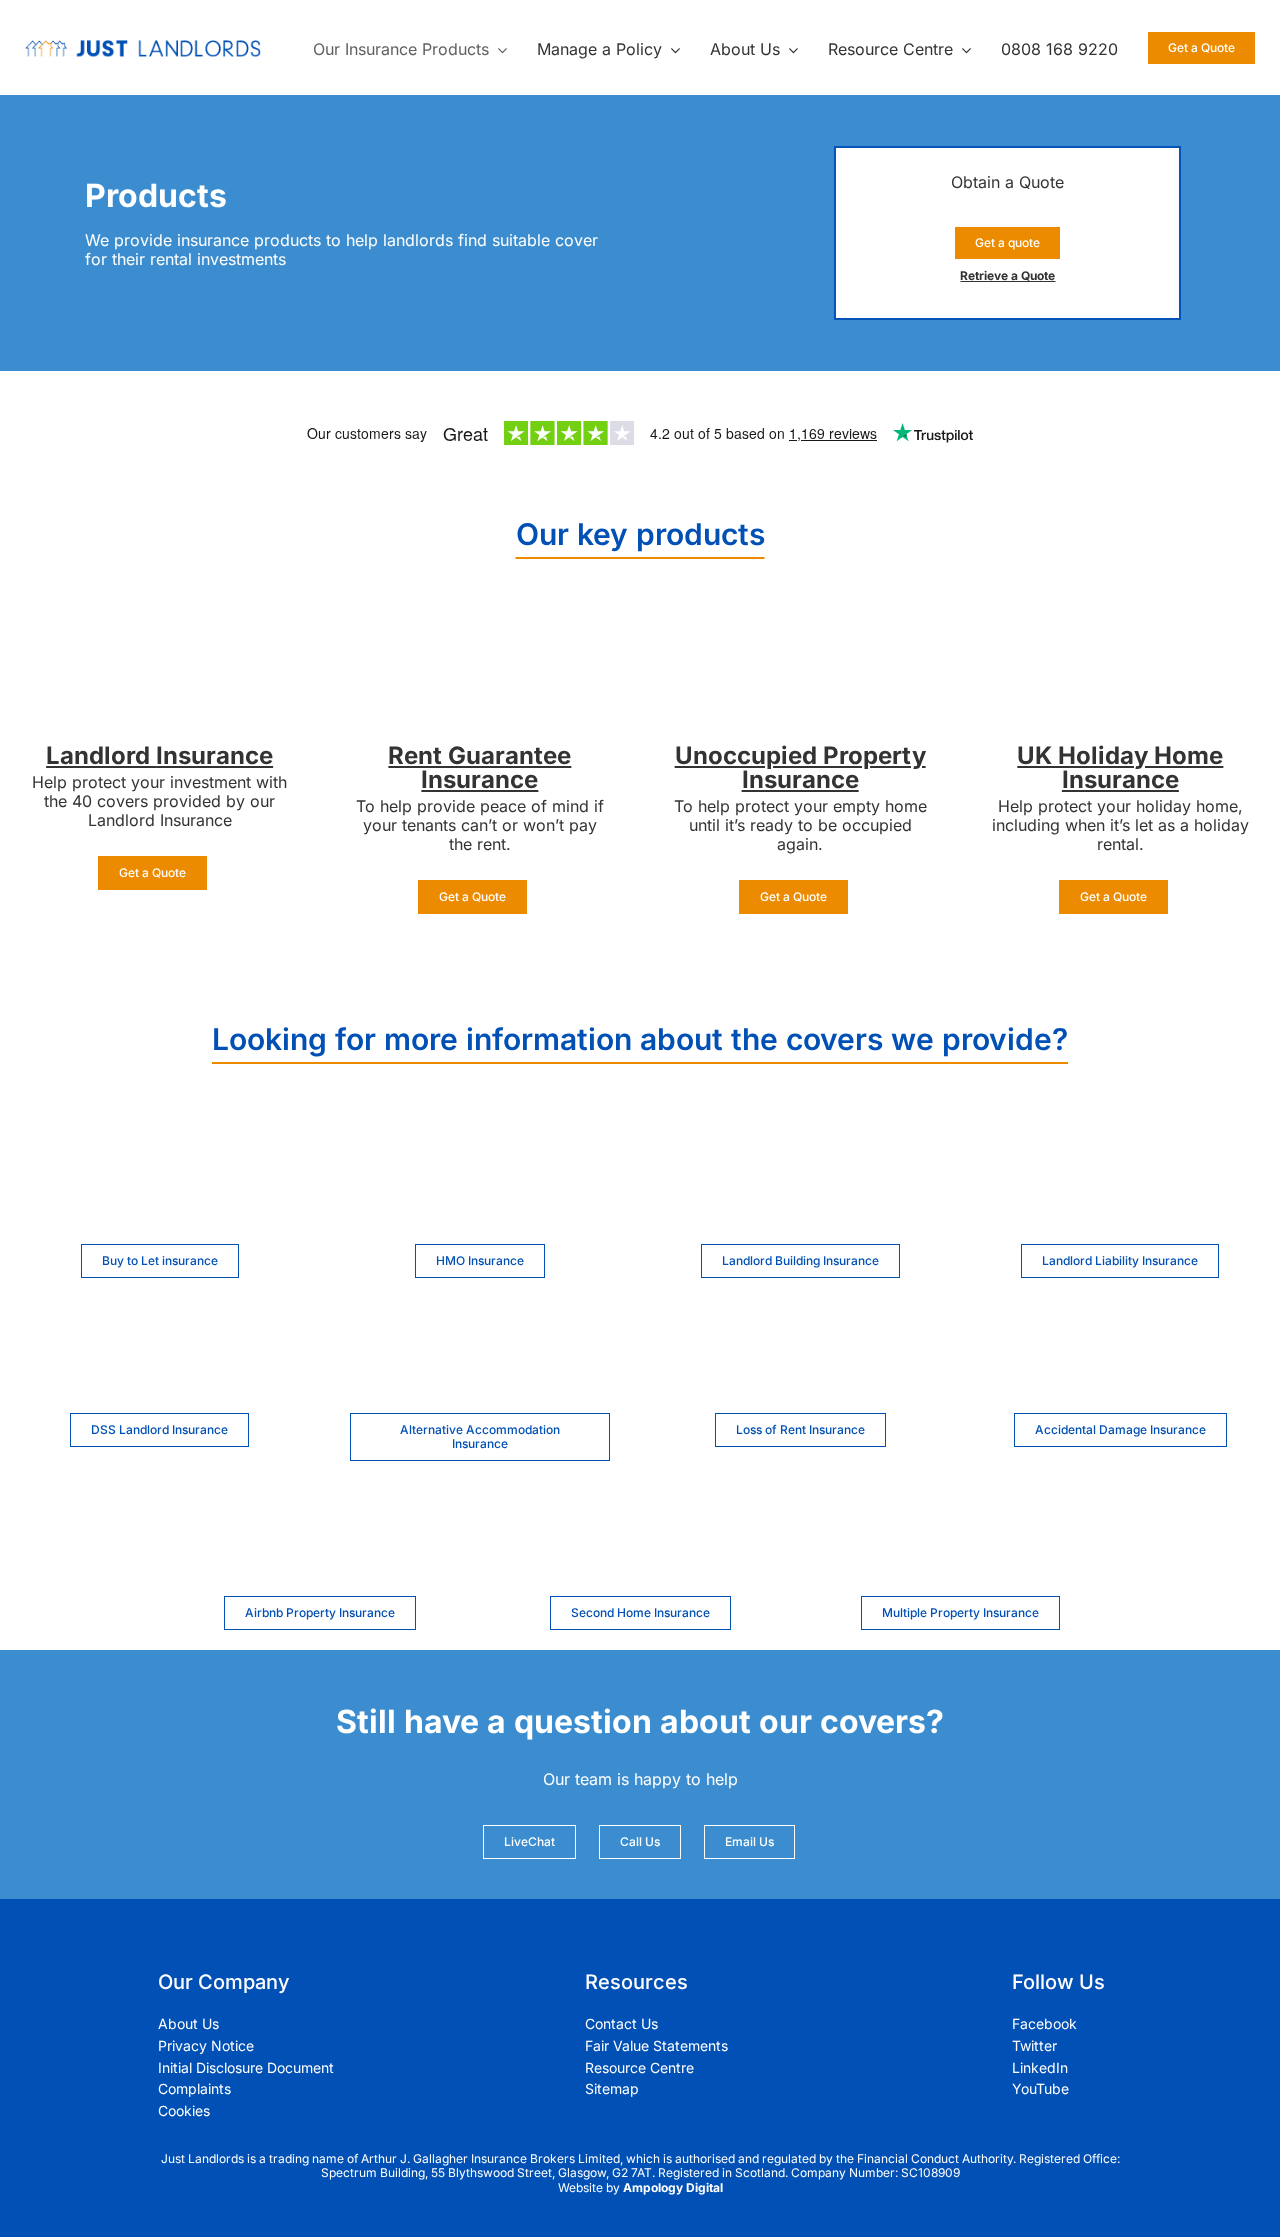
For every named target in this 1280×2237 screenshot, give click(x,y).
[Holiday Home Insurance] (1120, 632)
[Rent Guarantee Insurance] (480, 632)
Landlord (101, 755)
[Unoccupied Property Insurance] (800, 632)
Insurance (214, 755)
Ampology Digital (673, 2187)
